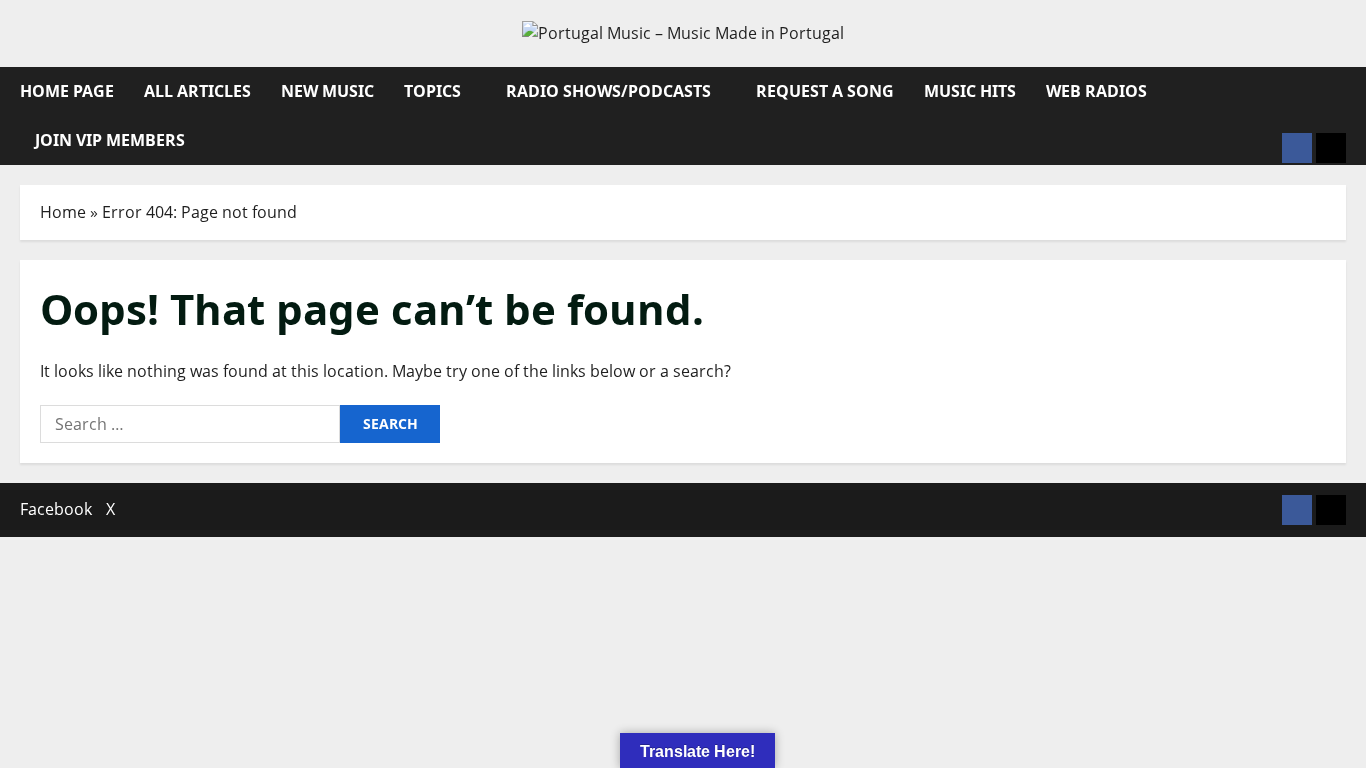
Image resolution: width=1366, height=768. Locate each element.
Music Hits (970, 91)
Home (63, 212)
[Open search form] (1340, 91)
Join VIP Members (110, 140)
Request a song (825, 91)
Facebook (56, 509)
